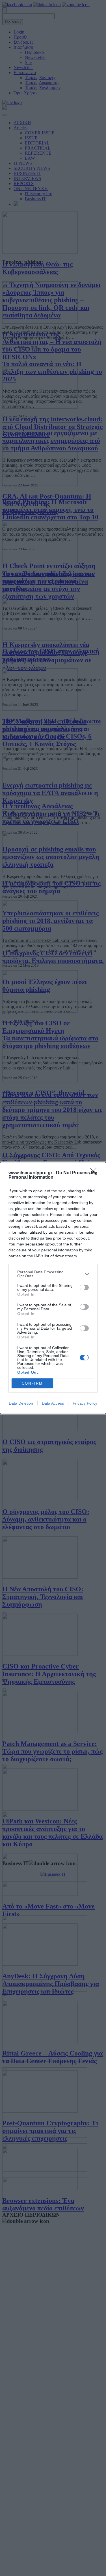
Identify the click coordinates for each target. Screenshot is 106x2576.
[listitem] (53, 1274)
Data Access (53, 1403)
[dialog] (53, 1288)
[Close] (95, 1173)
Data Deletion (21, 1403)
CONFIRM (32, 1383)
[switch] (84, 1287)
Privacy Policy (85, 1403)
